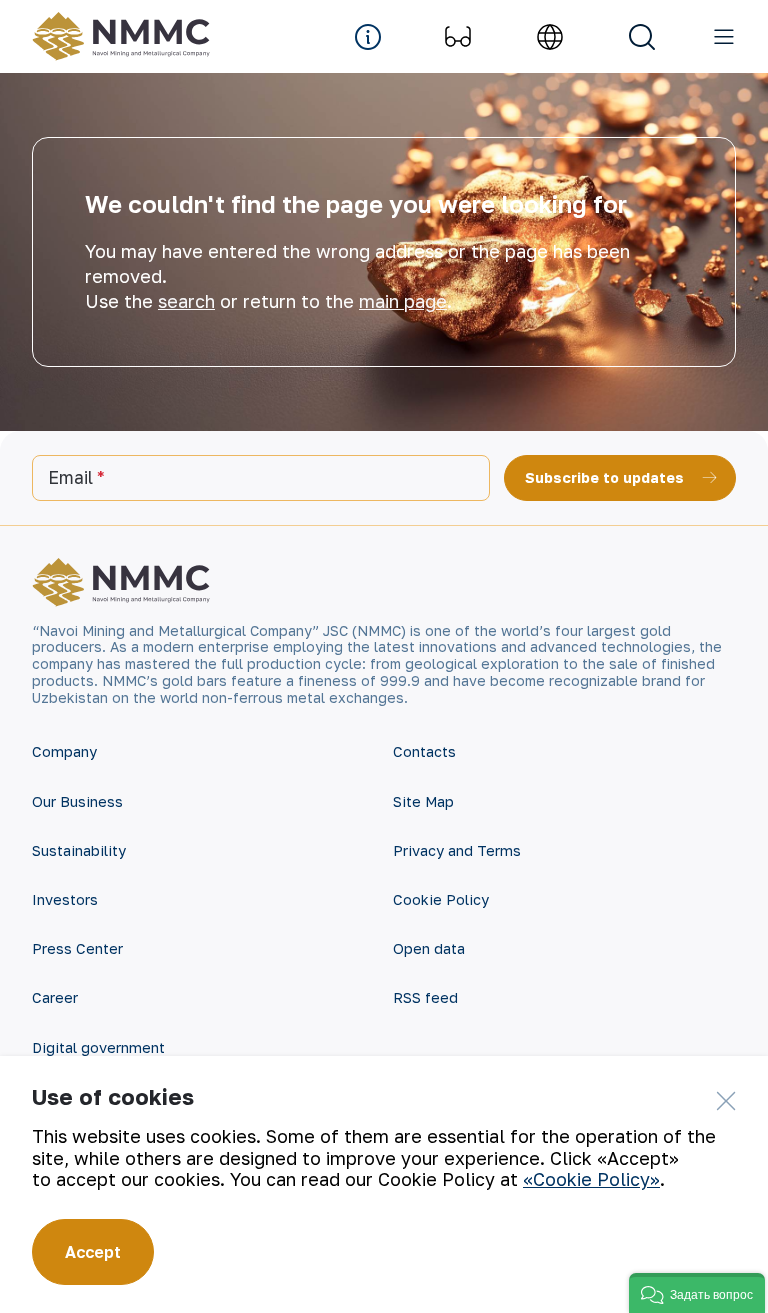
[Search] (642, 37)
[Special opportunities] (458, 37)
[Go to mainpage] (126, 36)
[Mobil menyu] (724, 37)
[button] (697, 1293)
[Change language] (550, 37)
